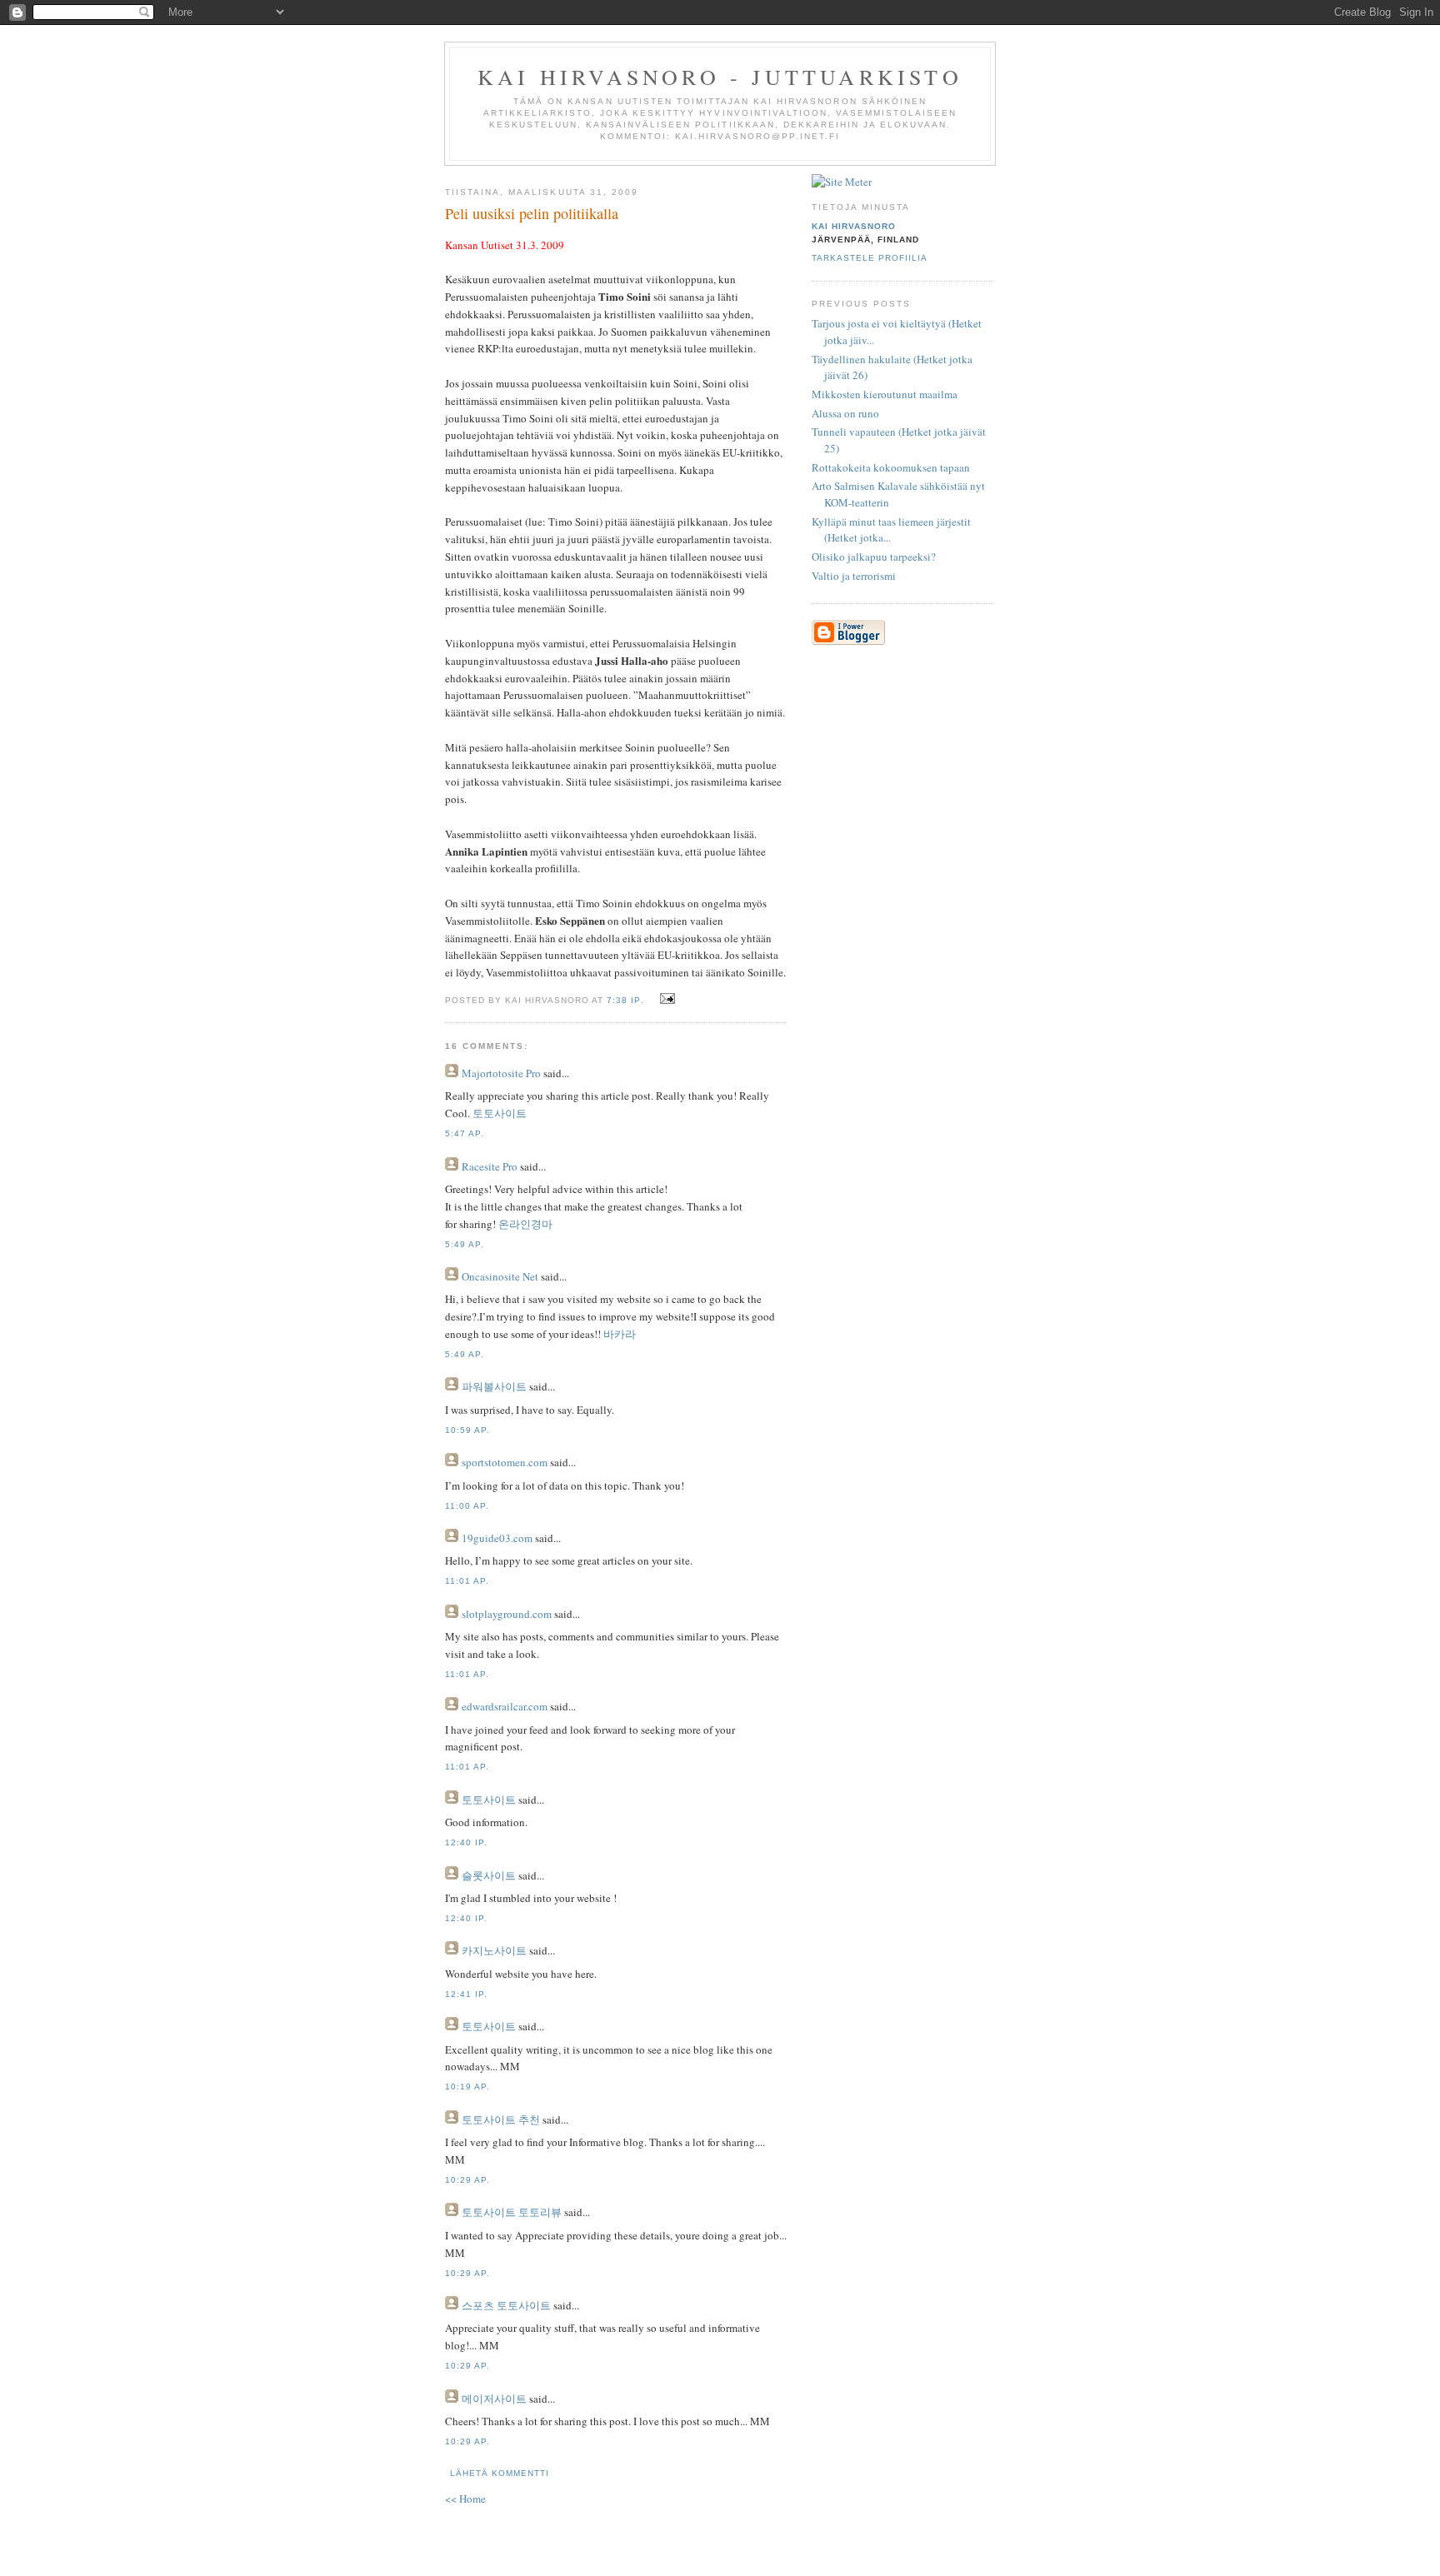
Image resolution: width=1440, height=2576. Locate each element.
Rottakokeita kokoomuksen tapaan (891, 467)
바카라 (620, 1334)
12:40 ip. (466, 1842)
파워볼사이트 (494, 1386)
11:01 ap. (467, 1581)
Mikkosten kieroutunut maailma (885, 394)
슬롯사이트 (489, 1875)
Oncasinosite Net (500, 1276)
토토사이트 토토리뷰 (512, 2212)
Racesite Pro (490, 1166)
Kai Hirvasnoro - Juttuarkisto (720, 77)
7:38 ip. (625, 1000)
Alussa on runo (845, 413)
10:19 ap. (467, 2087)
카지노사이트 (494, 1950)
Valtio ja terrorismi (854, 576)
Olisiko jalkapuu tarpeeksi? (874, 557)
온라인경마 (525, 1224)
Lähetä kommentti (500, 2473)
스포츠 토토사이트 (506, 2305)
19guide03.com (497, 1538)
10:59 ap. (467, 1430)
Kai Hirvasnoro (854, 226)
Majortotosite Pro (501, 1073)
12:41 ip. (466, 1994)
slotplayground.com (507, 1614)
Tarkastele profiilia (870, 258)
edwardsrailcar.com (505, 1706)
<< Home (465, 2499)
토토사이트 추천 (501, 2119)
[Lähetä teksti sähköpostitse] (665, 999)
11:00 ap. (467, 1506)
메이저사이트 (494, 2399)
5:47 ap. (465, 1133)
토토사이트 (500, 1113)
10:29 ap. (467, 2180)
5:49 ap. (465, 1244)
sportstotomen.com (505, 1462)
